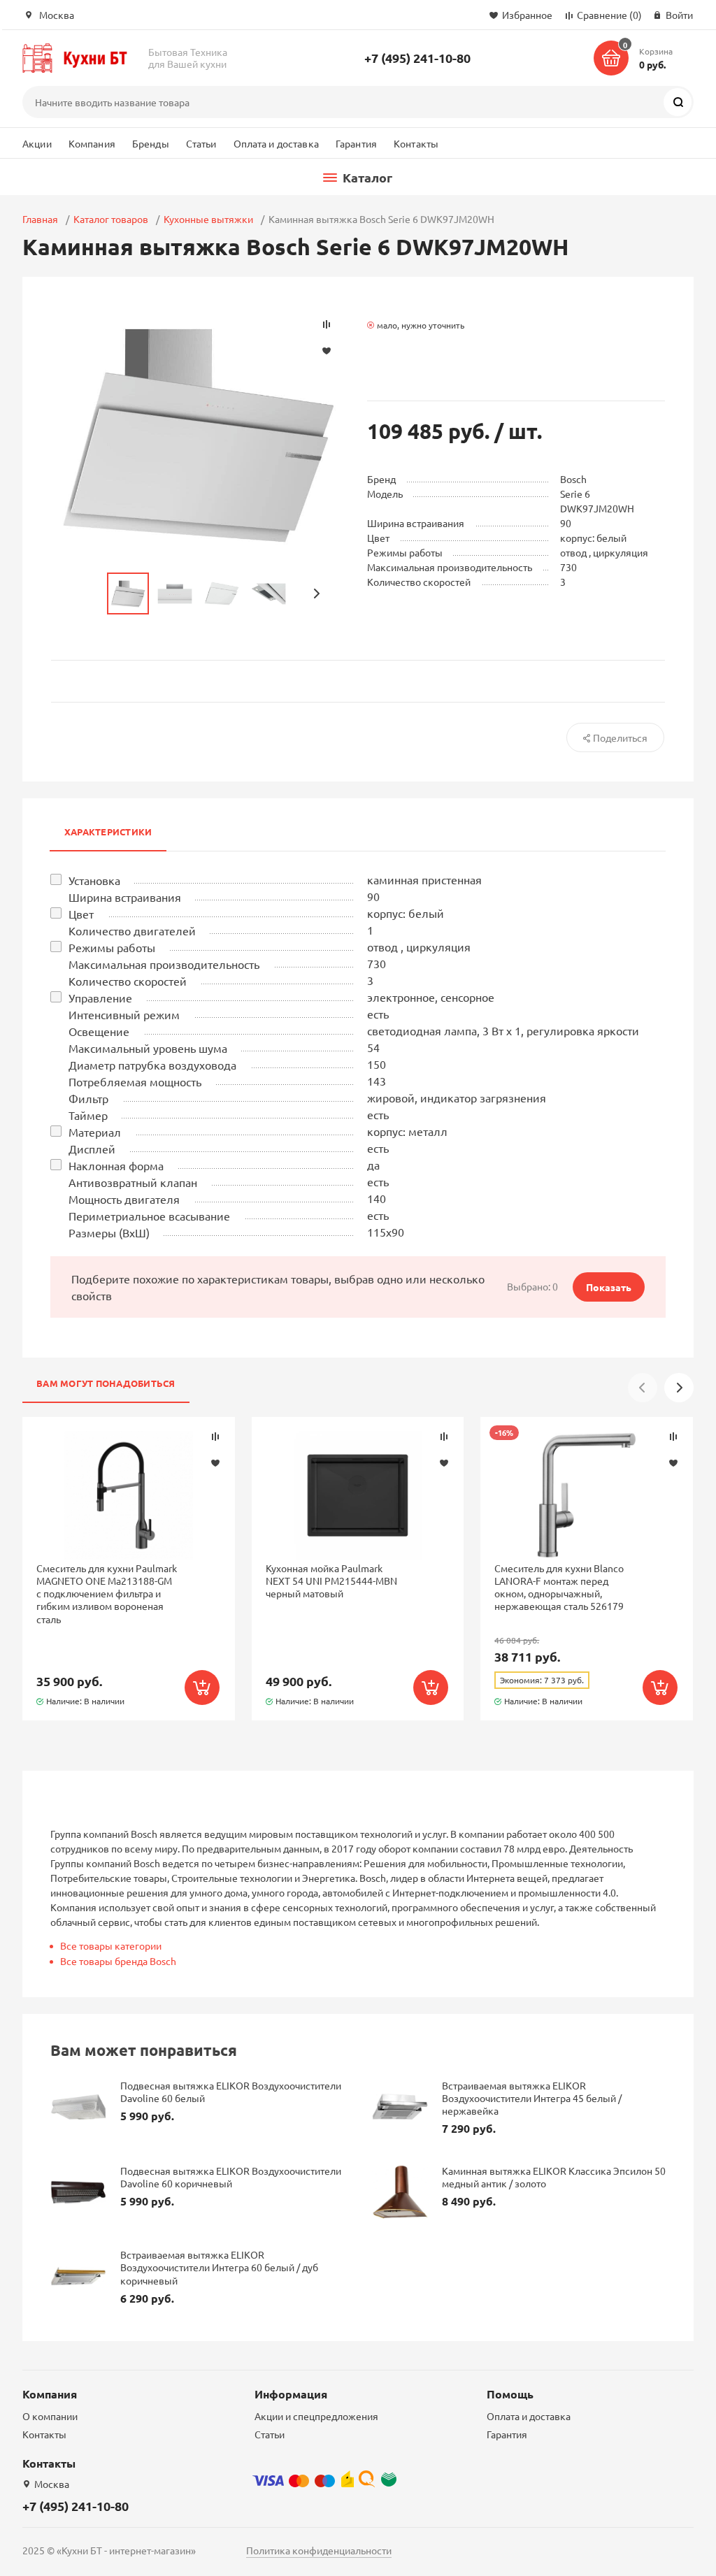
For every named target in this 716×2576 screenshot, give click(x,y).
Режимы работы (112, 947)
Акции (37, 143)
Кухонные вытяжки (208, 219)
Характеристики (108, 832)
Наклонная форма (116, 1165)
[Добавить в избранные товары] (215, 1462)
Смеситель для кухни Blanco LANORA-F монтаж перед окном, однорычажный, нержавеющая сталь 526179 (559, 1587)
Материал (95, 1132)
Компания (92, 143)
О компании (50, 2416)
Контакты (416, 143)
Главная (40, 219)
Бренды (151, 143)
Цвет (81, 914)
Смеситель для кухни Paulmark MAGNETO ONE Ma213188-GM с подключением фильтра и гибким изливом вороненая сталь (107, 1593)
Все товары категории (111, 1945)
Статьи (201, 143)
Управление (100, 998)
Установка (94, 880)
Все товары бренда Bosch (118, 1961)
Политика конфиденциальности (319, 2550)
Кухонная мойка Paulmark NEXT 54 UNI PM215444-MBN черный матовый (331, 1581)
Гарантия (356, 143)
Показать (609, 1287)
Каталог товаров (111, 219)
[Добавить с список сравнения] (215, 1437)
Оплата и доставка (276, 143)
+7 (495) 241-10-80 (417, 58)
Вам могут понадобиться (106, 1383)
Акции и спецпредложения (316, 2416)
